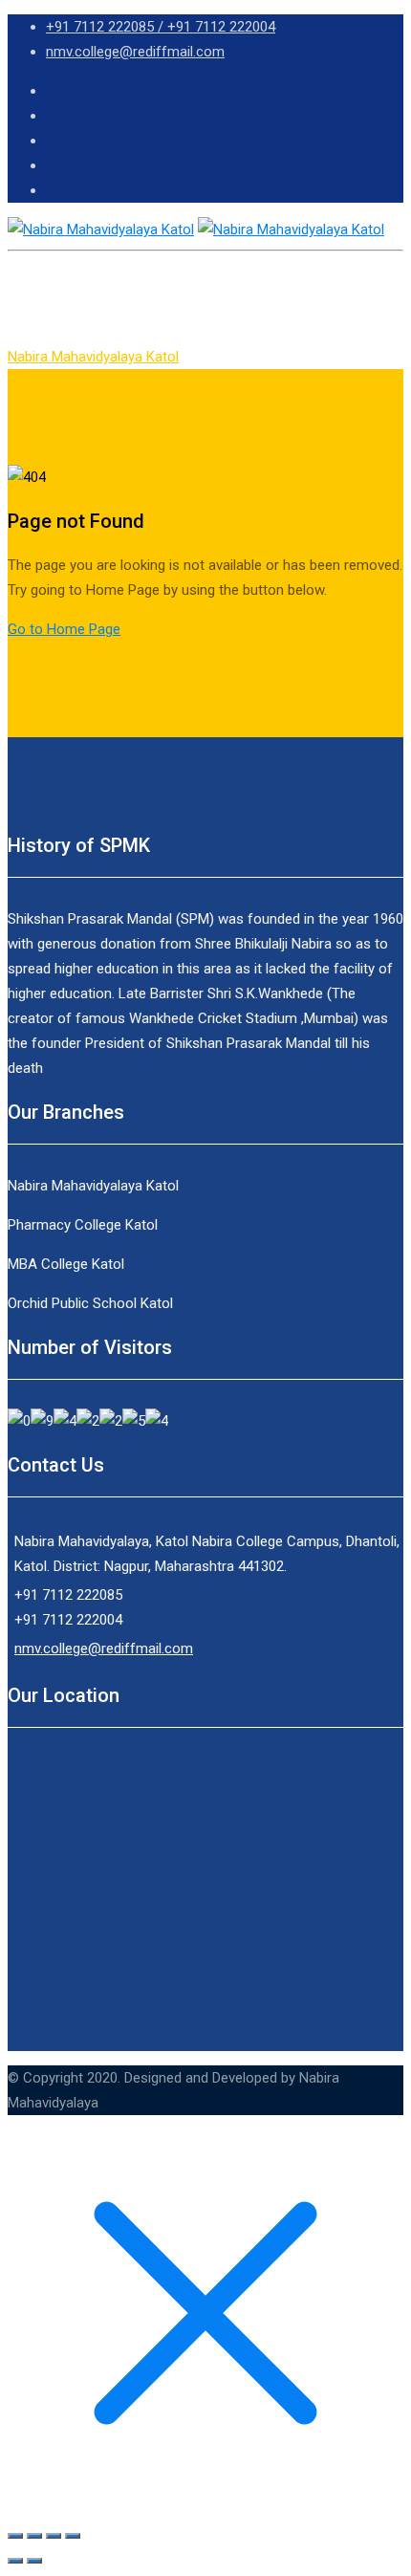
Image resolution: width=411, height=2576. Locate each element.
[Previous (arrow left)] (15, 2561)
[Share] (34, 2536)
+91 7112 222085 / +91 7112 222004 (161, 27)
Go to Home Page (64, 629)
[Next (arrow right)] (34, 2561)
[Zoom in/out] (73, 2536)
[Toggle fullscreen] (54, 2536)
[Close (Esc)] (15, 2536)
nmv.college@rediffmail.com (135, 52)
